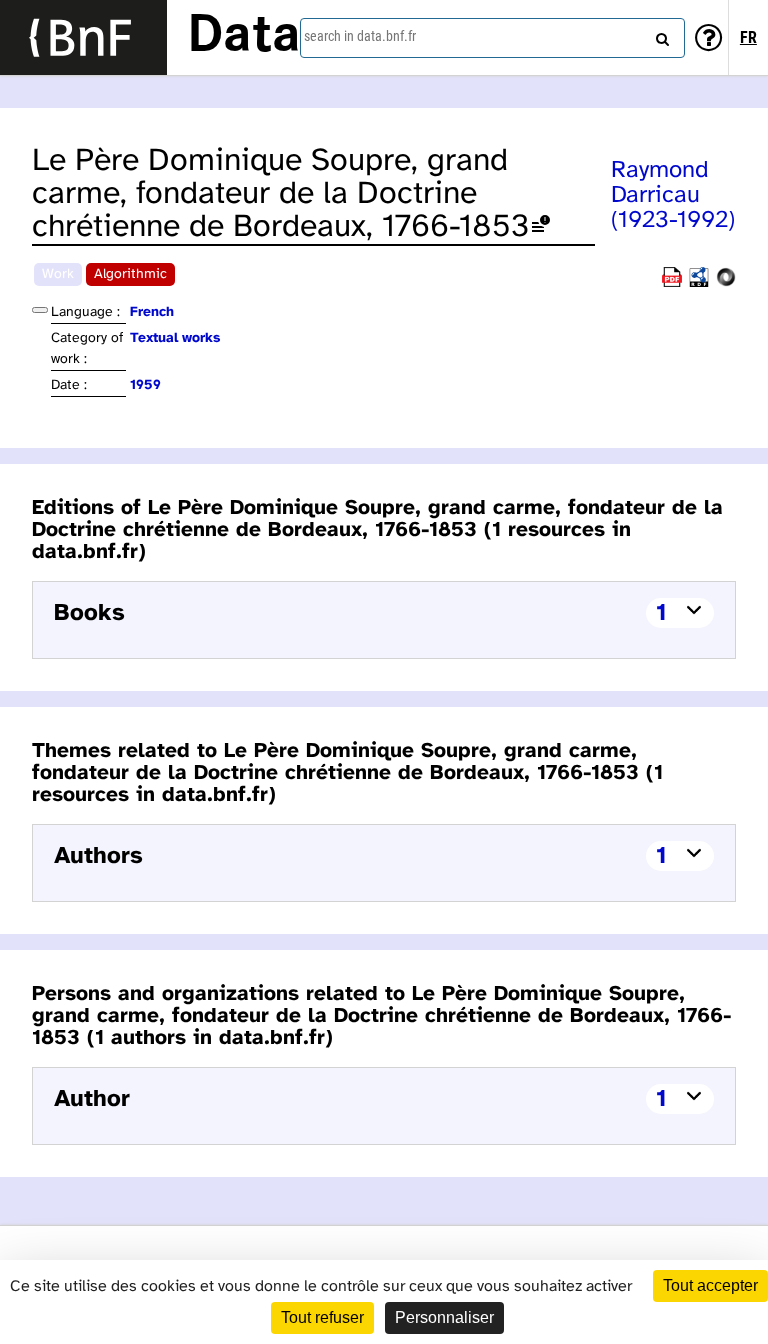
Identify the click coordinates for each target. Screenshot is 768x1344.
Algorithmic (130, 274)
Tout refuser (322, 1317)
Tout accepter (710, 1285)
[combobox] (492, 38)
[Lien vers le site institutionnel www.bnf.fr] (83, 37)
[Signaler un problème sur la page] (541, 227)
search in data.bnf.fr (360, 36)
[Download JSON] (726, 283)
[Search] (660, 35)
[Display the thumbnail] (40, 310)
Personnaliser (444, 1317)
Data (244, 37)
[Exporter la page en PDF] (672, 283)
